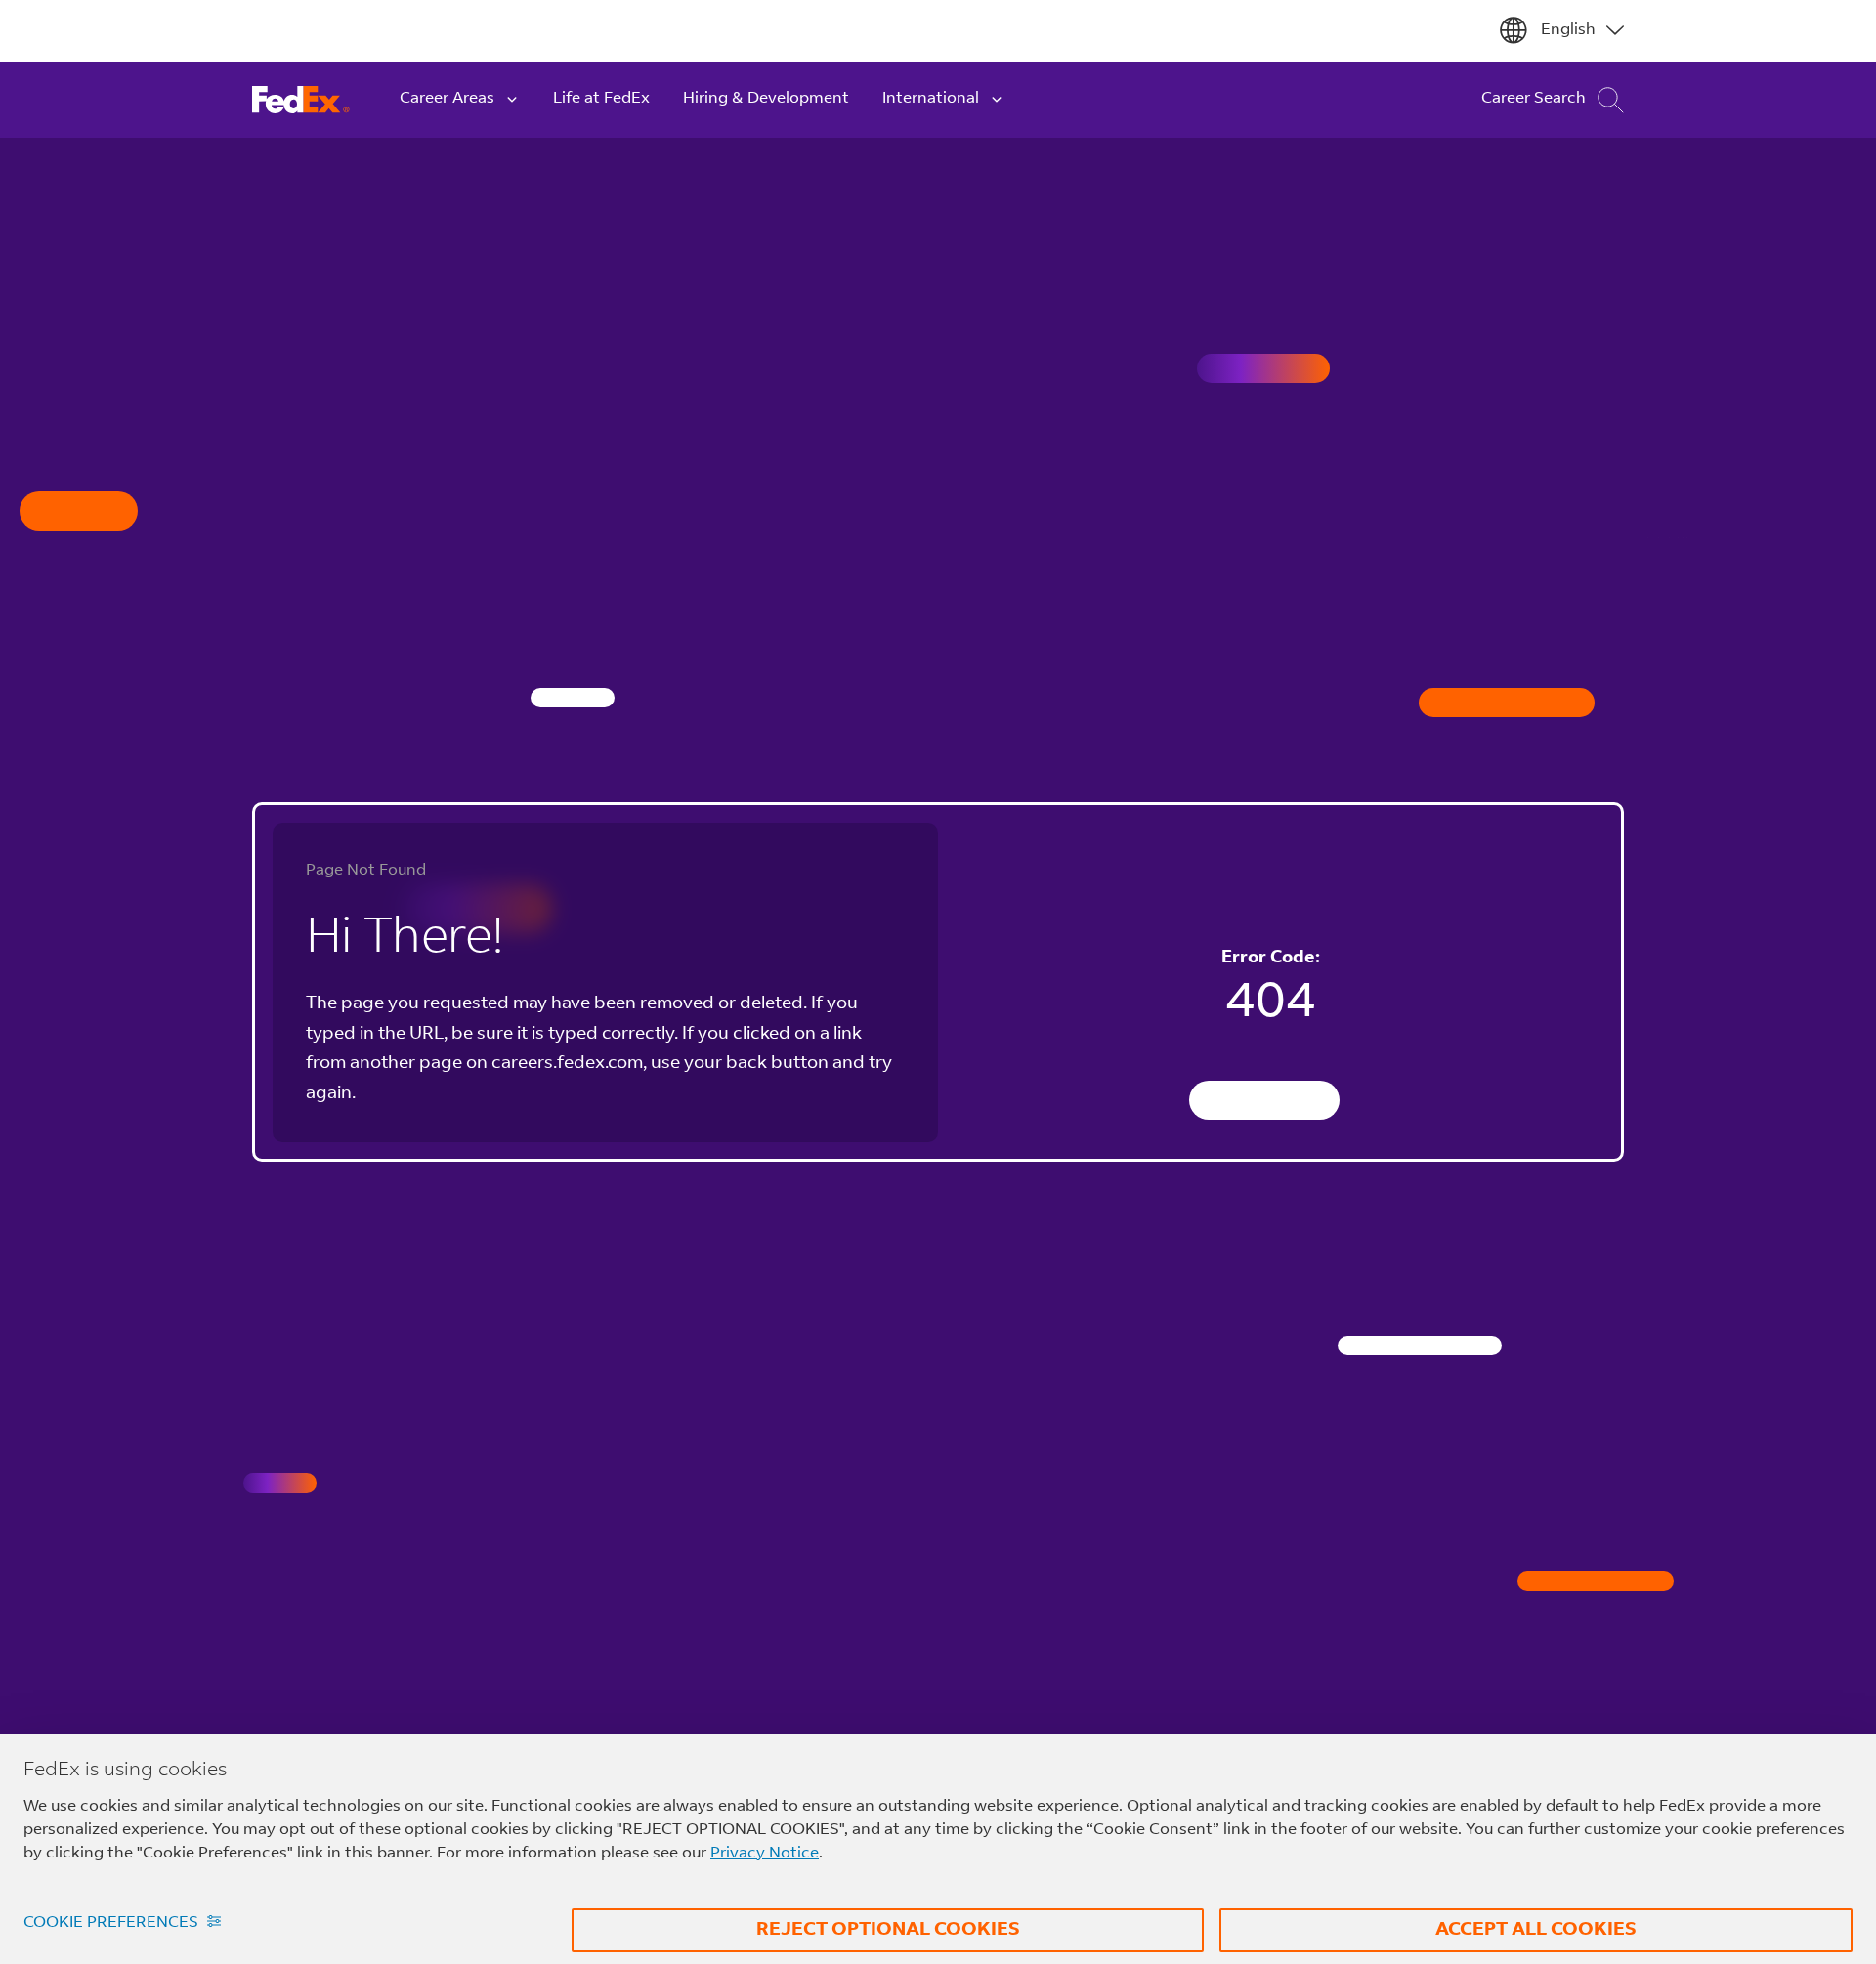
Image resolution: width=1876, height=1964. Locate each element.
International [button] (931, 99)
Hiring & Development (766, 99)
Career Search (1534, 99)
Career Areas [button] (447, 99)
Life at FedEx (601, 99)
